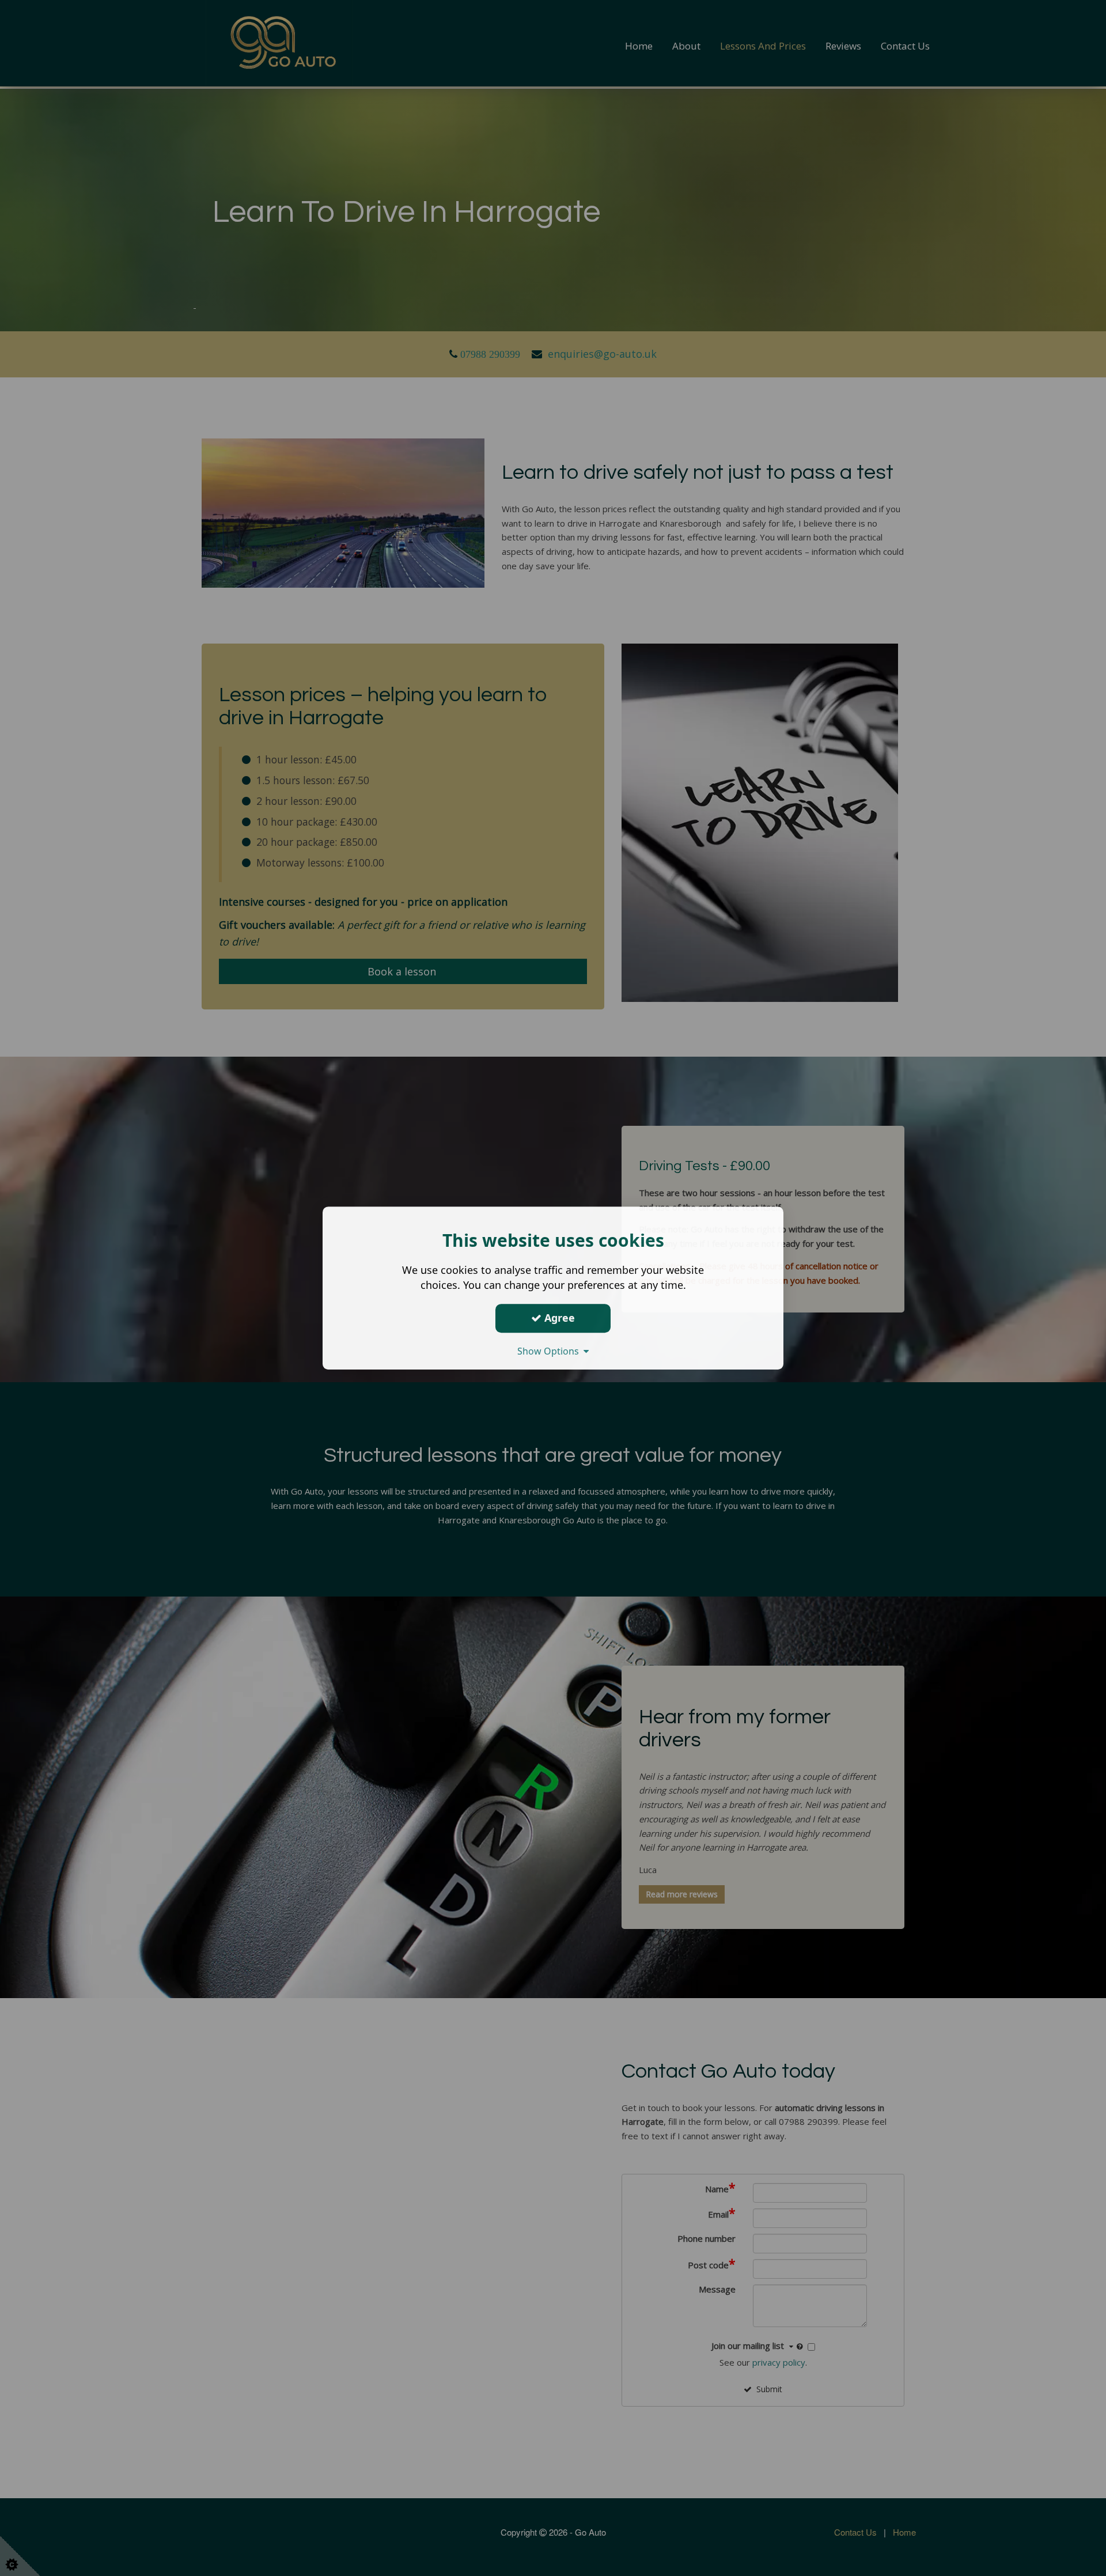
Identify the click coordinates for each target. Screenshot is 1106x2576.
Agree (558, 1318)
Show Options (550, 1351)
